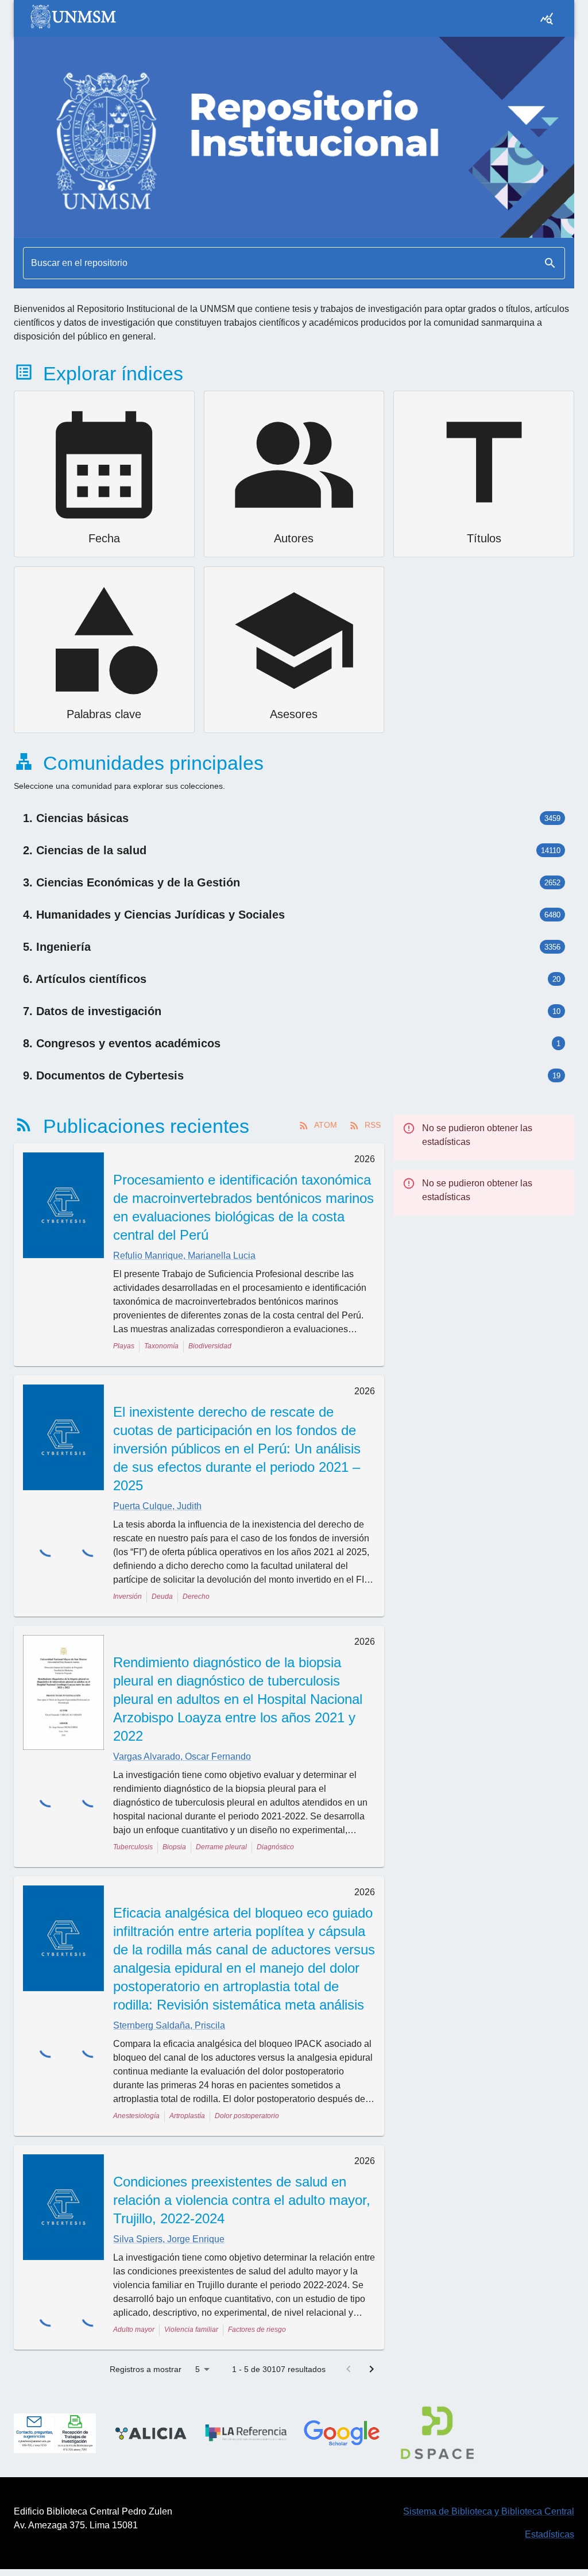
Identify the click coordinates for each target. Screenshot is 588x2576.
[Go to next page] (372, 2369)
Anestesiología (136, 2116)
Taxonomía (161, 1346)
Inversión (127, 1596)
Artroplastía (187, 2116)
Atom (326, 1125)
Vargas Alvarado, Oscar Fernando (182, 1756)
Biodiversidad (210, 1346)
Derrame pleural (221, 1847)
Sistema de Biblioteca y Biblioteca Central (489, 2511)
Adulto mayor (134, 2330)
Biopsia (174, 1847)
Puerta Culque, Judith (157, 1506)
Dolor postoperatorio (247, 2116)
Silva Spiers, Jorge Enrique (169, 2239)
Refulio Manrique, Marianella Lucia (184, 1256)
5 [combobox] (198, 2369)
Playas (124, 1346)
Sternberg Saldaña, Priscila (169, 2025)
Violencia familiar (191, 2330)
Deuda (162, 1596)
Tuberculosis (133, 1847)
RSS (373, 1125)
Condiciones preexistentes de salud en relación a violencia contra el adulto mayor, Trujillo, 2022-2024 (242, 2200)
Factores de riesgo (257, 2330)
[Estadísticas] (547, 18)
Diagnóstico (275, 1847)
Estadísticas (550, 2534)
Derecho (196, 1596)
